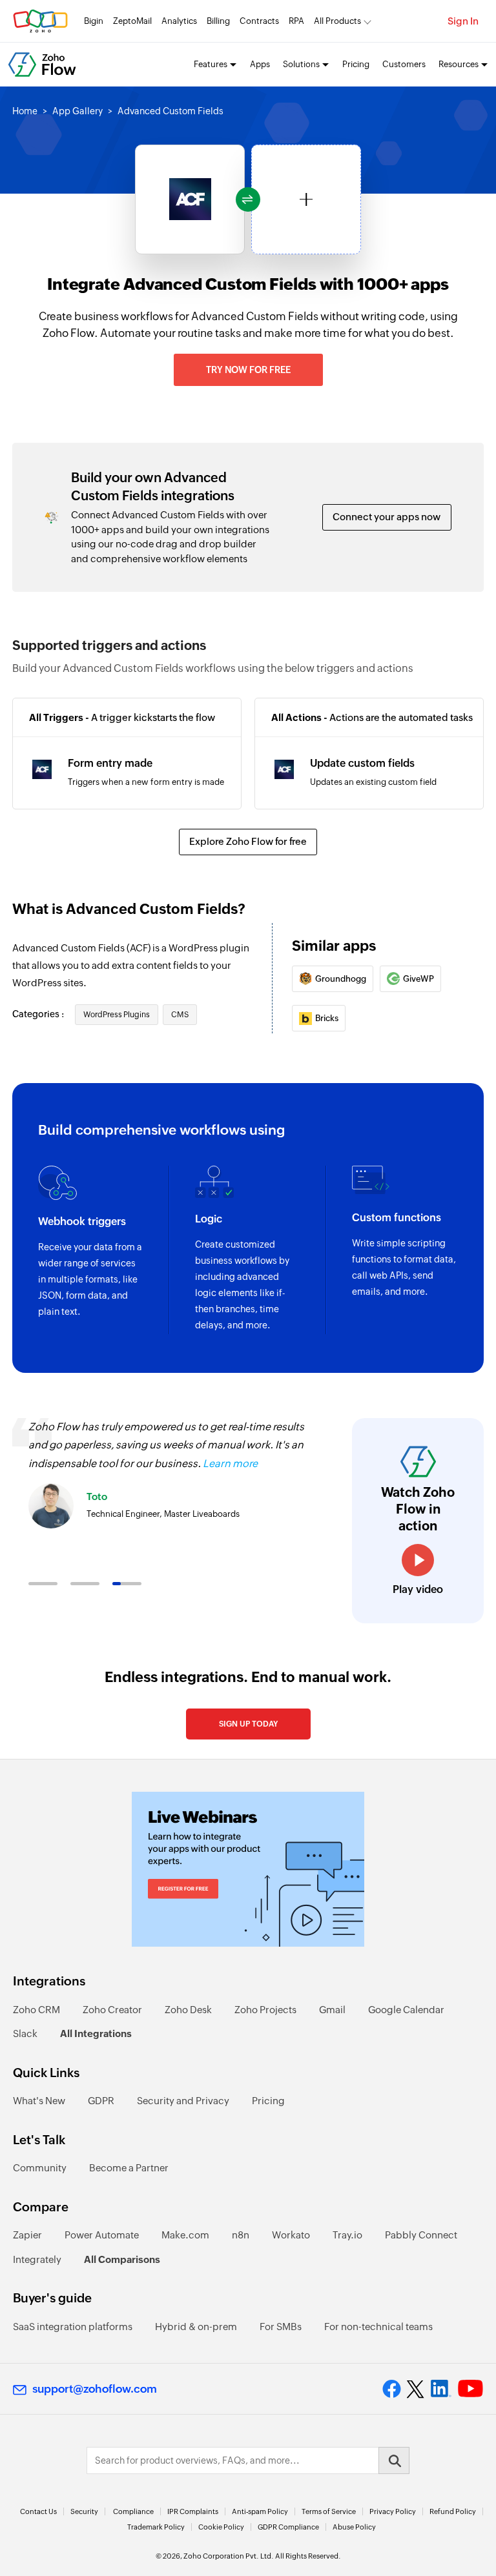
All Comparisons (122, 2259)
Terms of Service (329, 2511)
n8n (241, 2235)
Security (84, 2511)
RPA (296, 21)
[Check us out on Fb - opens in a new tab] (392, 2389)
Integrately (37, 2259)
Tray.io (347, 2235)
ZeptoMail (132, 21)
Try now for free (248, 370)
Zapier (27, 2235)
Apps (260, 64)
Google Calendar (406, 2010)
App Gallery (77, 111)
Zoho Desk (188, 2010)
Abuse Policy (354, 2527)
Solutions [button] (301, 64)
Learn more (230, 1464)
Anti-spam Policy (260, 2511)
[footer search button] (394, 2460)
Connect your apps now (387, 517)
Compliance (133, 2511)
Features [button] (211, 64)
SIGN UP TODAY (248, 1724)
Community (40, 2168)
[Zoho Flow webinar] (248, 1869)
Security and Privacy (183, 2101)
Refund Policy (453, 2511)
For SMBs (281, 2327)
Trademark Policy (156, 2527)
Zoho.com (40, 21)
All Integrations (96, 2033)
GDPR (101, 2101)
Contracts (259, 21)
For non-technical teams (378, 2327)
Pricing (356, 64)
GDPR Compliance (288, 2527)
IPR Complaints (193, 2511)
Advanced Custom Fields (170, 111)
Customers (404, 64)
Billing (218, 21)
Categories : (39, 1014)
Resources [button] (459, 64)
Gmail (332, 2010)
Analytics (179, 21)
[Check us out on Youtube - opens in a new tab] (470, 2389)
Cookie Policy (221, 2527)
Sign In (463, 21)
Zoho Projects (265, 2010)
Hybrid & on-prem (196, 2327)
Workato (291, 2235)
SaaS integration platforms (73, 2327)
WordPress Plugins (117, 1015)
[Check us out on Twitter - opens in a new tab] (416, 2389)
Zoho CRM (36, 2010)
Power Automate (102, 2235)
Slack (25, 2033)
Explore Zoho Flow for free (248, 841)
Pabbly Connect (421, 2235)
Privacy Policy (393, 2511)
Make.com (185, 2235)
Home (25, 111)
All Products (337, 21)
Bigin (94, 21)
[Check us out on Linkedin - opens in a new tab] (441, 2389)
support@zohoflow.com (95, 2389)
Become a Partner (129, 2168)
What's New (39, 2101)
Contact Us (38, 2511)
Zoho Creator (112, 2010)
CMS (180, 1015)
